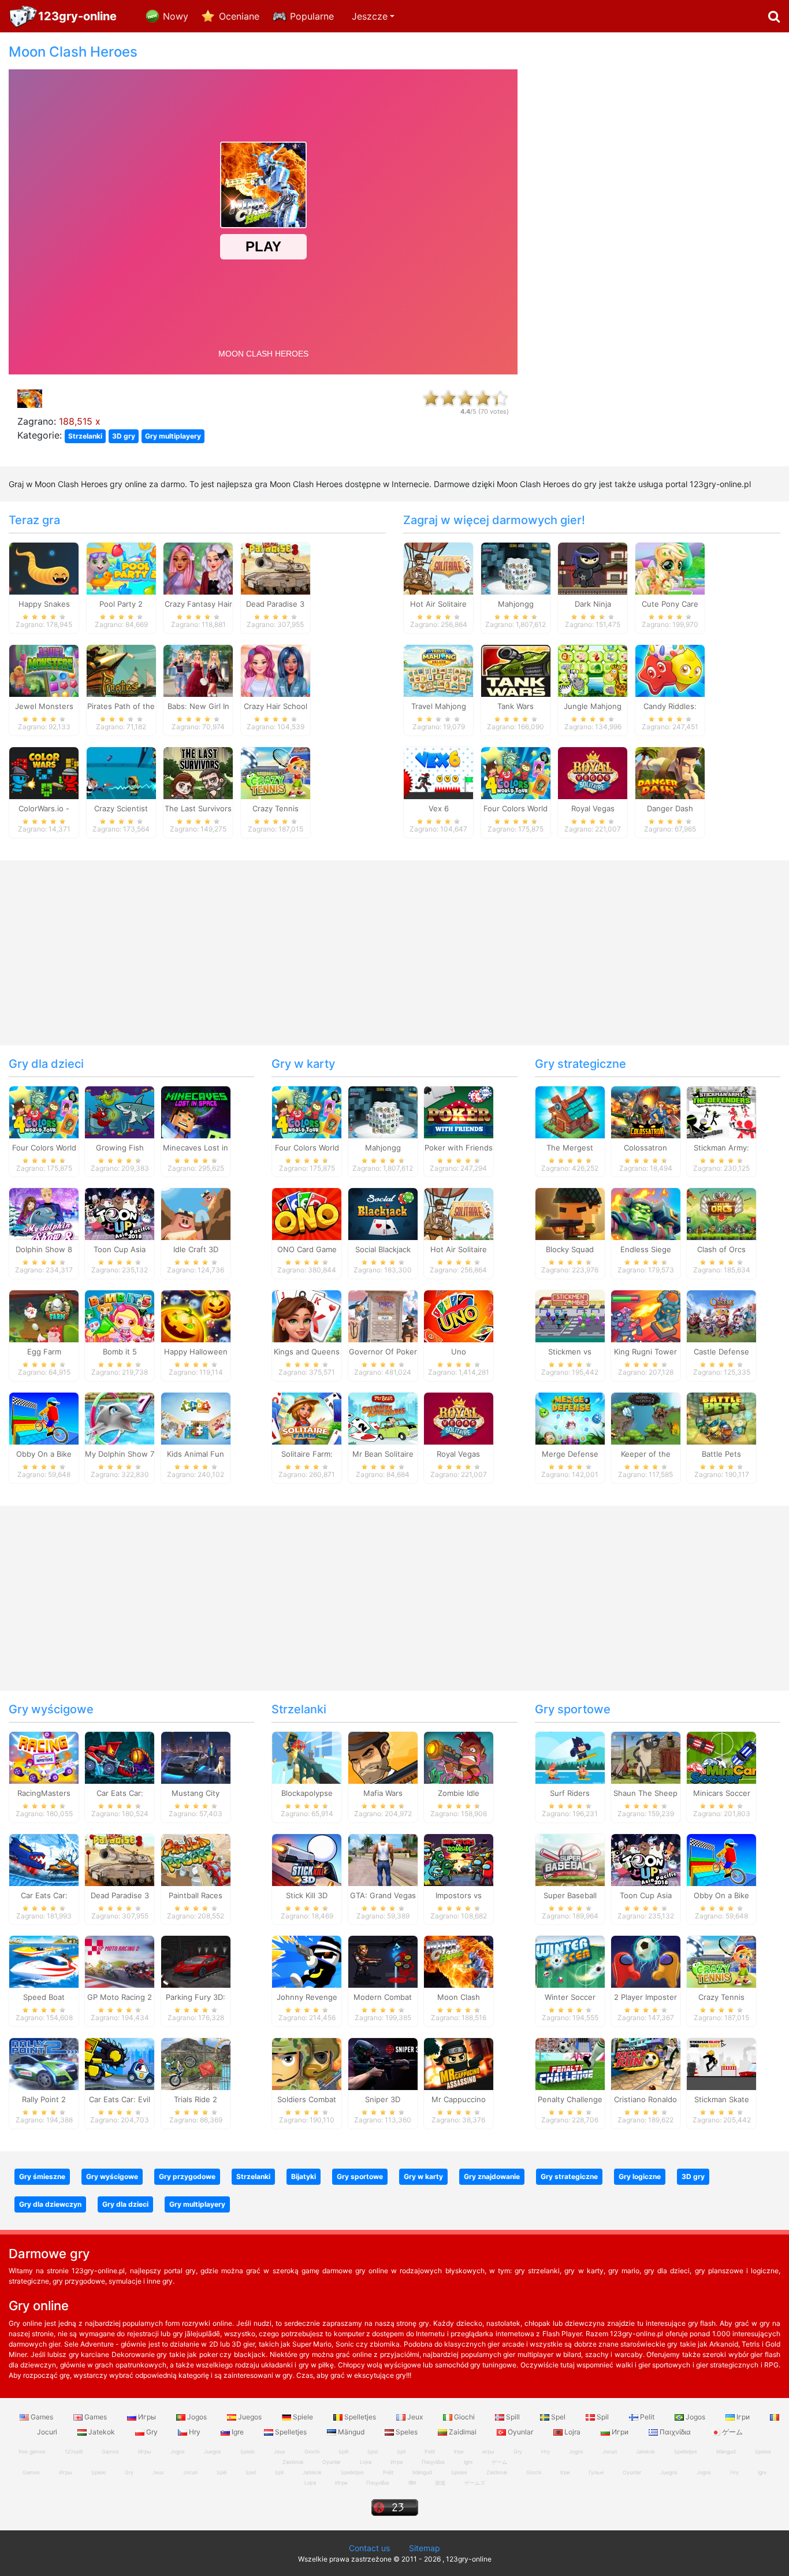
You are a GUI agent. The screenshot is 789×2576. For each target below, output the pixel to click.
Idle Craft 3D (196, 1249)
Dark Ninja (593, 604)
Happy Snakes (44, 604)
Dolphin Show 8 (44, 1249)
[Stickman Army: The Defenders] (721, 1111)
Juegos (250, 2417)
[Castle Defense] (721, 1316)
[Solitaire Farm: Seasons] (307, 1418)
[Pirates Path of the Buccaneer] (121, 670)
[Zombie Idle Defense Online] (459, 1757)
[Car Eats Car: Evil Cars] (120, 2063)
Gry (152, 2432)
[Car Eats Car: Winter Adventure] (44, 1859)
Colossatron (645, 1148)
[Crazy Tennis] (276, 772)
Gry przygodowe (187, 2176)
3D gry (124, 436)
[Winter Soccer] (570, 1961)
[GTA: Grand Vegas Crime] (383, 1859)
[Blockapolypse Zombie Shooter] (307, 1757)
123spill (74, 2451)
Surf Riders (570, 1793)
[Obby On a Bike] (44, 1418)
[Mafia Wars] (383, 1757)
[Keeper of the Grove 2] (646, 1418)
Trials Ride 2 (196, 2099)
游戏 (440, 2483)
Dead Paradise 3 (275, 604)
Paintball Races (196, 1895)
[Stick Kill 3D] (307, 1859)
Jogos (197, 2417)
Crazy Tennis (276, 808)
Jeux (415, 2417)
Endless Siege (646, 1249)
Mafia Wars (383, 1793)
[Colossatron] (646, 1111)
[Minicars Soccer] (721, 1757)
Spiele (303, 2417)
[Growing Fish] (120, 1111)
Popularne (312, 16)
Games (42, 2417)
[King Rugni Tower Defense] (646, 1316)
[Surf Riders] (570, 1757)
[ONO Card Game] (307, 1213)
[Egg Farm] (44, 1316)
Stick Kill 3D (307, 1895)
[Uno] (459, 1316)
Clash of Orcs (721, 1249)
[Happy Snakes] (44, 568)
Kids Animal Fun (196, 1454)
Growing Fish (120, 1148)
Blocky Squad (570, 1249)
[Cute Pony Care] (670, 568)
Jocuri (610, 2451)
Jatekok (102, 2432)
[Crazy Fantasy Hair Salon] (198, 568)
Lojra (572, 2432)
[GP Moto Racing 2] (120, 1961)
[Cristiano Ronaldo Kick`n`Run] (646, 2063)
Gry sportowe (573, 1709)
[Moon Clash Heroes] (459, 1961)
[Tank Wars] (516, 670)
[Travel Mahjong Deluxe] (438, 670)
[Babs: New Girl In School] (198, 670)
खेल (412, 2483)
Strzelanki (85, 436)
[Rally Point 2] (44, 2063)
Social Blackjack (383, 1249)
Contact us (369, 2548)
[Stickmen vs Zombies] (570, 1316)
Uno (459, 1352)
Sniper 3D (383, 2099)
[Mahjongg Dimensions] (516, 568)
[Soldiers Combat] (307, 2063)
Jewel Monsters (44, 706)
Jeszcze (370, 16)
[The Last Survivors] (198, 772)
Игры (147, 2417)
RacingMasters (44, 1793)
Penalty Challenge (570, 2099)
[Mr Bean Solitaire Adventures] (383, 1418)
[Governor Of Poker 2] (383, 1316)
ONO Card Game (307, 1249)
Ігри (743, 2417)
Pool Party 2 (121, 604)
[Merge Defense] (570, 1418)
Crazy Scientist (121, 808)
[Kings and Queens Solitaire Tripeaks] (307, 1316)
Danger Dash (670, 808)
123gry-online (77, 16)
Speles (407, 2432)
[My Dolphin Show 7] (120, 1418)
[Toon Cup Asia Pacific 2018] (120, 1213)
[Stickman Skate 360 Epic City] (721, 2063)
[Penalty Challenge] (570, 2063)
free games (32, 2451)
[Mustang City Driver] (196, 1757)
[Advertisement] (657, 217)
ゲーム (732, 2432)
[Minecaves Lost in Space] (196, 1111)
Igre (238, 2432)
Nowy (176, 16)
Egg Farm (44, 1352)
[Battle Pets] (721, 1418)
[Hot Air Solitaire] (438, 568)
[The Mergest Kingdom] (570, 1111)
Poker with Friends (459, 1148)
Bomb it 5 (120, 1352)
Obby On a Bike (44, 1454)
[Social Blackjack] (383, 1213)
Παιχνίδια (675, 2432)
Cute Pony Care (670, 604)
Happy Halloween (196, 1352)
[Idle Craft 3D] (196, 1213)
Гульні (596, 2472)
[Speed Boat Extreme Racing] (44, 1961)
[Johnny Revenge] (307, 1961)
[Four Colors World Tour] (516, 772)
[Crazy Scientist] (121, 772)
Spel (558, 2417)
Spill (513, 2417)
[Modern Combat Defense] (383, 1961)
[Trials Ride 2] (196, 2063)
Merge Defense (570, 1454)
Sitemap (425, 2548)
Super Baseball (570, 1895)
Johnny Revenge (307, 1997)
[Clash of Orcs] (721, 1213)
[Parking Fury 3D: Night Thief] (196, 1961)
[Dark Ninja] (593, 568)
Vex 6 (439, 808)
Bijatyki (304, 2176)
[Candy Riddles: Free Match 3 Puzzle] (670, 670)
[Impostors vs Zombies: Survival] (459, 1859)
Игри (620, 2432)
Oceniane (239, 16)
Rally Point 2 (44, 2099)
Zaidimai (463, 2432)
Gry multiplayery (173, 436)
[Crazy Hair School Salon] (276, 670)
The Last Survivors (198, 808)
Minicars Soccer (722, 1793)
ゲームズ (475, 2483)
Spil (603, 2417)
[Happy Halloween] (196, 1316)
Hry (195, 2432)
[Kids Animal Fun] (196, 1418)
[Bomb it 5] (120, 1316)
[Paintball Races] (196, 1859)
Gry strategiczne (580, 1064)
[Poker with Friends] (459, 1111)
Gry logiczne (640, 2176)
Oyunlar (520, 2432)
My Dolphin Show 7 (120, 1454)
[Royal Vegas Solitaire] (593, 772)
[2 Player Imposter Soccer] (646, 1961)
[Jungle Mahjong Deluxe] (593, 670)
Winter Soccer (570, 1997)
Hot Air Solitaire (438, 604)
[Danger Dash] (670, 772)
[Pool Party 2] (121, 568)
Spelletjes (360, 2417)
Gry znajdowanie (492, 2176)
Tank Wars (516, 706)
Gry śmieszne (42, 2176)
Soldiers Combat (307, 2099)
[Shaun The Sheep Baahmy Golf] (646, 1757)
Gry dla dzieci (46, 1064)
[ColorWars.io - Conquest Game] (44, 772)
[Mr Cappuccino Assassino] (459, 2063)
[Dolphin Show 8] (44, 1213)
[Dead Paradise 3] (276, 568)
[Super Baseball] (570, 1859)
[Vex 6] (438, 772)
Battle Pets (721, 1454)
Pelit (647, 2417)
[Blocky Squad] (570, 1213)
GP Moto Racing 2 (120, 1997)
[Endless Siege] (646, 1213)
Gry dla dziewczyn (50, 2204)
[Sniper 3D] (383, 2063)
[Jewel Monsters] (44, 670)
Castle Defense (721, 1352)
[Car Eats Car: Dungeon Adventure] (120, 1757)
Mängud (351, 2432)
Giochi (464, 2417)
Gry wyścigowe (51, 1709)
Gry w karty (303, 1064)
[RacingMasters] (44, 1757)
